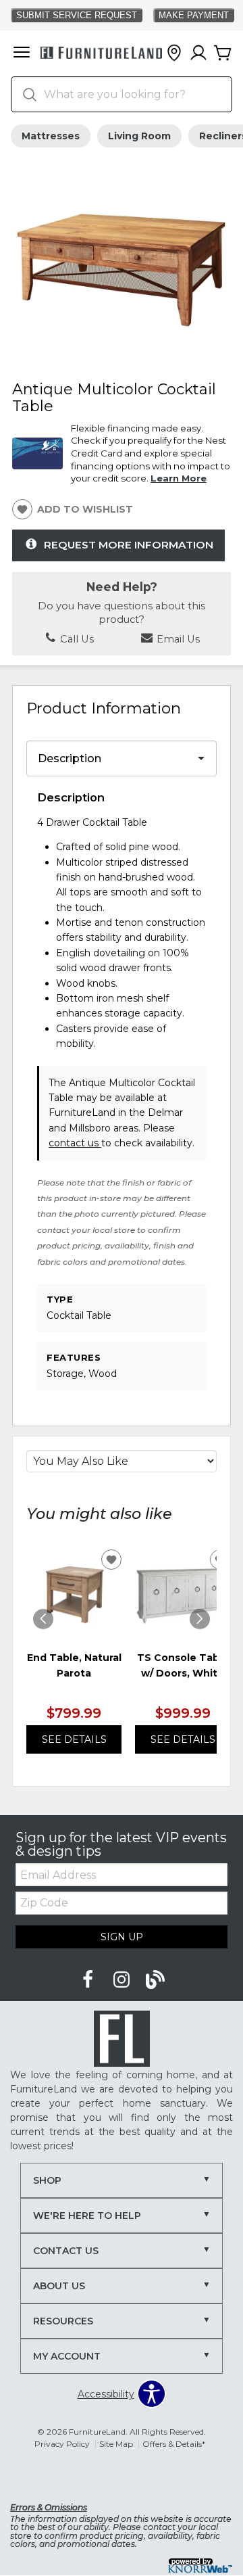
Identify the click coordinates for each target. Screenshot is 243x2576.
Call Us (76, 639)
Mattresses (51, 136)
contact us (75, 1143)
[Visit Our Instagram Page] (123, 1980)
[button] (22, 53)
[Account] (198, 53)
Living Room (139, 136)
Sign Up (122, 1937)
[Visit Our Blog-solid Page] (155, 1980)
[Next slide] (200, 1619)
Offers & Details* (174, 2444)
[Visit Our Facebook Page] (89, 1980)
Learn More (179, 478)
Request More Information (129, 545)
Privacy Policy (62, 2444)
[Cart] (223, 53)
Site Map (116, 2444)
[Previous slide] (43, 1619)
